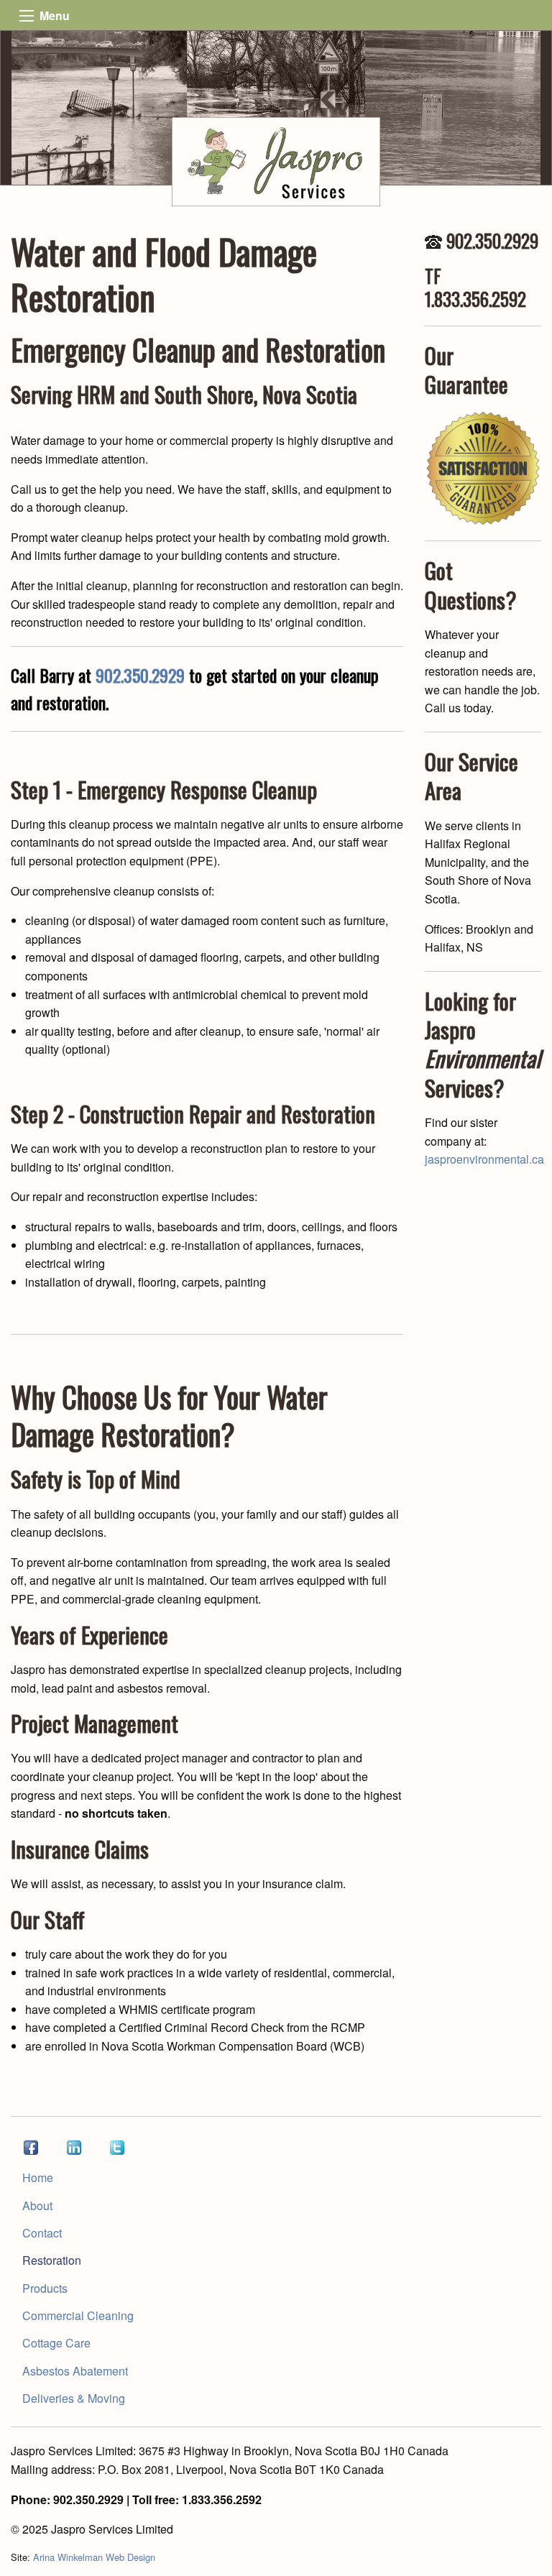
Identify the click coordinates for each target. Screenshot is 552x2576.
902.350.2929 (140, 675)
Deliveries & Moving (74, 2398)
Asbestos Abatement (75, 2371)
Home (38, 2177)
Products (45, 2288)
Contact (42, 2233)
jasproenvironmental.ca (484, 1159)
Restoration (52, 2260)
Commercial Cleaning (78, 2315)
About (37, 2205)
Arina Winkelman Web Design (94, 2557)
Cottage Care (56, 2343)
